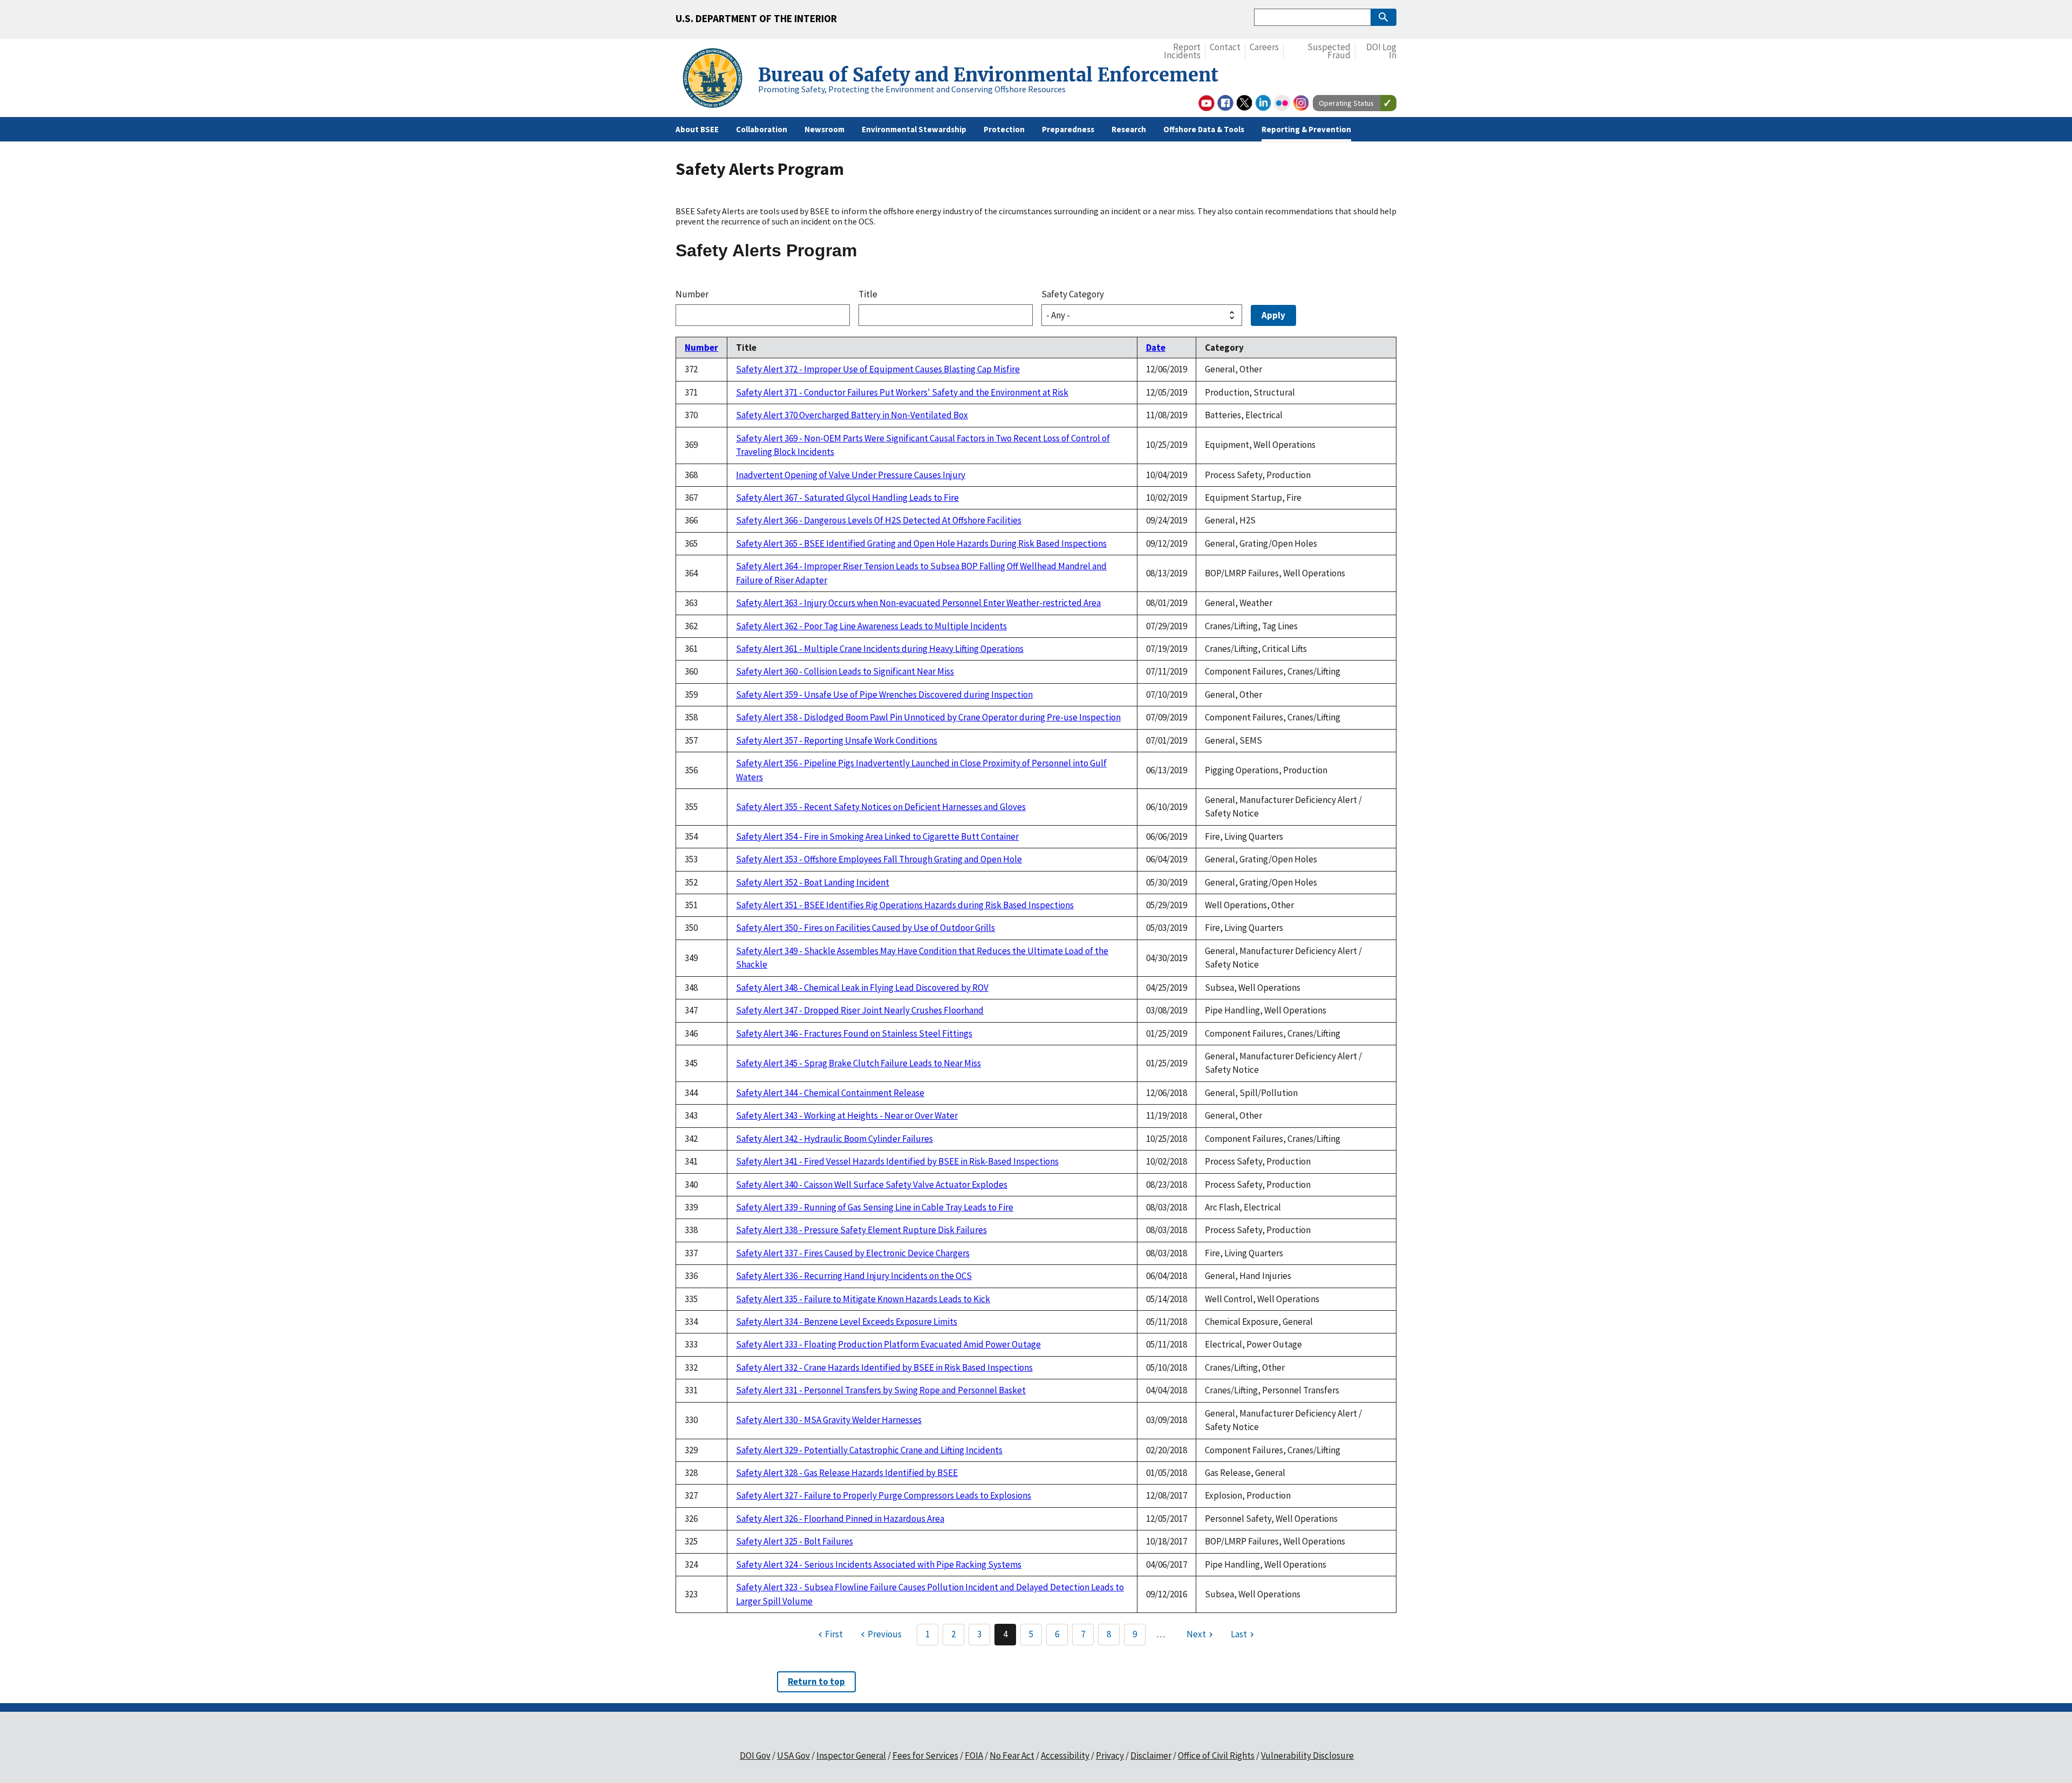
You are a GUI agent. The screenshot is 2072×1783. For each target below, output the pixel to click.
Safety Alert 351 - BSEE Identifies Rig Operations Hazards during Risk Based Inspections (905, 905)
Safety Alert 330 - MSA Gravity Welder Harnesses (829, 1420)
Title (868, 294)
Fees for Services (925, 1755)
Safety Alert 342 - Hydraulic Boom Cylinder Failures (834, 1139)
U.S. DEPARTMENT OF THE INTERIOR (756, 18)
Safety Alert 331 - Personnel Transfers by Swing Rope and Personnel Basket (881, 1390)
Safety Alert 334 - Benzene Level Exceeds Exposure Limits (847, 1322)
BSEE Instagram (1301, 103)
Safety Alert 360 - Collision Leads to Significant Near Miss (845, 671)
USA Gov (793, 1755)
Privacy (1110, 1755)
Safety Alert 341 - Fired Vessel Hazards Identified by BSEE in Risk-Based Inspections (897, 1161)
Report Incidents (1182, 52)
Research (1129, 129)
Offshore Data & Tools (1204, 129)
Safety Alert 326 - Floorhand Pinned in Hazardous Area (840, 1519)
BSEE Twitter (1244, 103)
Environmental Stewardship (914, 129)
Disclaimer (1151, 1755)
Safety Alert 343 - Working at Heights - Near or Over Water (847, 1115)
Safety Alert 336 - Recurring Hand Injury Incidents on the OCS (854, 1276)
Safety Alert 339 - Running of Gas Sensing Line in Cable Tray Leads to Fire (875, 1207)
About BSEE (697, 129)
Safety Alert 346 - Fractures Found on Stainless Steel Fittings (854, 1033)
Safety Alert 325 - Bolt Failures (795, 1541)
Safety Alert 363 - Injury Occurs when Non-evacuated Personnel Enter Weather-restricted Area (918, 603)
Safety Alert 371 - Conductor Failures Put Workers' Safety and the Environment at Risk (902, 392)
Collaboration (762, 129)
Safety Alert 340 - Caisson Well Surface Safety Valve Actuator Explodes (872, 1185)
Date (1156, 348)
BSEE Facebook (1225, 103)
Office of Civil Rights (1216, 1755)
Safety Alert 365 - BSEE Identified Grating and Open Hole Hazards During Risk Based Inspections (921, 543)
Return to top (816, 1682)
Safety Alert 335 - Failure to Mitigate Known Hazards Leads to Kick (863, 1299)
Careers (1264, 47)
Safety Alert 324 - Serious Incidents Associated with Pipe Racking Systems (879, 1564)
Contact (1225, 47)
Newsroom (824, 129)
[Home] (717, 80)
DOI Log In (1381, 52)
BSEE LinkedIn (1263, 103)
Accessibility (1065, 1755)
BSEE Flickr (1282, 103)
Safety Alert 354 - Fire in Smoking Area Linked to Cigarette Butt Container (877, 836)
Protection (1004, 129)
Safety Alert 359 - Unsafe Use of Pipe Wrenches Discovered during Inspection (884, 695)
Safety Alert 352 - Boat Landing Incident (813, 882)
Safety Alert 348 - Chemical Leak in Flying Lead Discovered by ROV (862, 988)
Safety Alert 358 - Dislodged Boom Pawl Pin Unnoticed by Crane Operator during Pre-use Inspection (928, 717)
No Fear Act (1012, 1755)
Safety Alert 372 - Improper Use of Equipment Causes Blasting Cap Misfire (878, 369)
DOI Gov (755, 1755)
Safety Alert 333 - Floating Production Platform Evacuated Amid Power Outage (888, 1344)
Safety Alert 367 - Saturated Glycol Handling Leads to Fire (847, 498)
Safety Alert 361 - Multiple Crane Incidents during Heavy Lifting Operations (880, 649)
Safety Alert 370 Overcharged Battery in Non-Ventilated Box (852, 415)
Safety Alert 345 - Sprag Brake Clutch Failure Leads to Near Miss (858, 1063)
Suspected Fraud (1329, 52)
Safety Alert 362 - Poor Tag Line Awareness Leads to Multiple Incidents (871, 626)
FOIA (974, 1755)
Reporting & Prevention (1306, 129)
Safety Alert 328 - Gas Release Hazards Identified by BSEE (847, 1473)
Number (692, 294)
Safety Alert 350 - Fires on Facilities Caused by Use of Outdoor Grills (865, 928)
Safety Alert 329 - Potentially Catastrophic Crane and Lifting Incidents (869, 1450)
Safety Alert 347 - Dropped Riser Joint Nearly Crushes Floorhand (860, 1010)
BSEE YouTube (1207, 103)
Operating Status (1346, 103)
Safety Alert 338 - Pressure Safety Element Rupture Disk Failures (861, 1230)
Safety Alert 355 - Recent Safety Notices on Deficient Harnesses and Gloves (881, 807)
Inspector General (851, 1755)
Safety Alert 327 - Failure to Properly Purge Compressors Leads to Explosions (884, 1495)
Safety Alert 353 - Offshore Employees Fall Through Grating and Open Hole (879, 859)
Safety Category (1073, 294)
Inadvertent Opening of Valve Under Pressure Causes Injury (851, 475)
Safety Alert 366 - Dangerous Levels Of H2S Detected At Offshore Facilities (879, 520)
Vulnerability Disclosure (1307, 1755)
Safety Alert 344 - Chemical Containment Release (830, 1093)
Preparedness (1068, 129)
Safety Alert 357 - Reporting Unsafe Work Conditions (837, 740)
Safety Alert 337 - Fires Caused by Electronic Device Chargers (853, 1253)
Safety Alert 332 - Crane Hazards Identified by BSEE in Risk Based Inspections (884, 1367)
